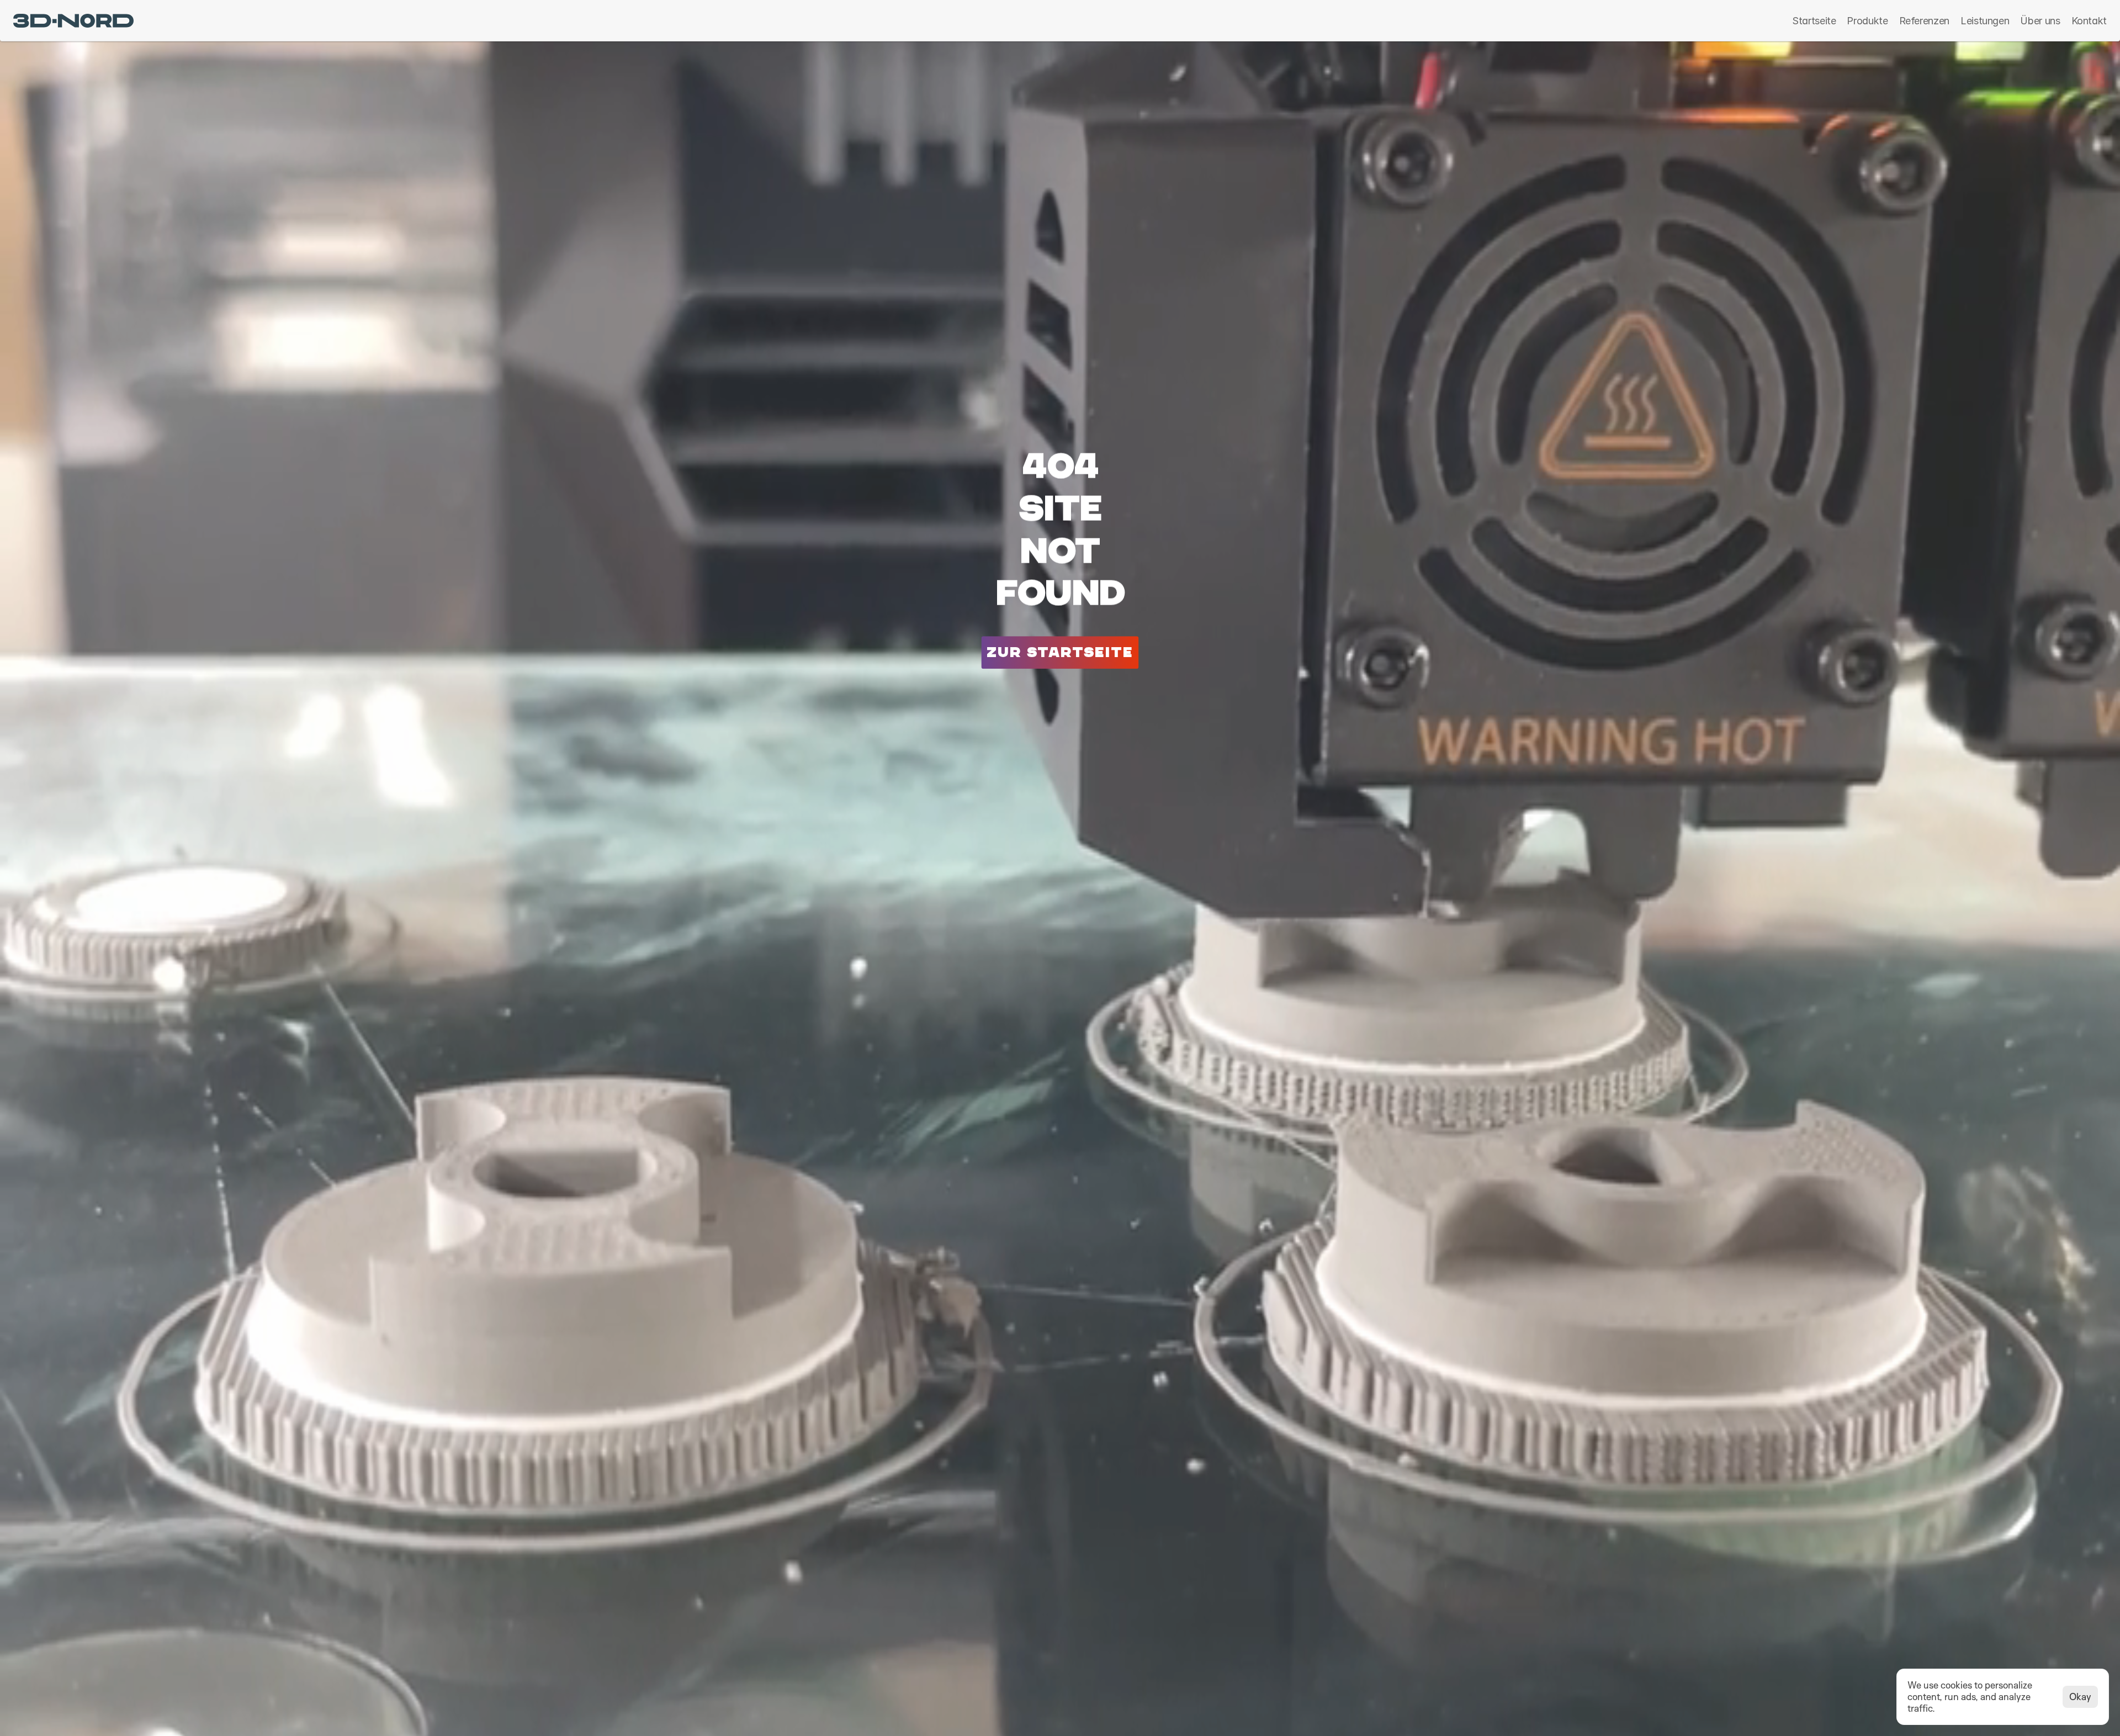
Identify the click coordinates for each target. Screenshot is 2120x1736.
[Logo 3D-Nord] (73, 21)
